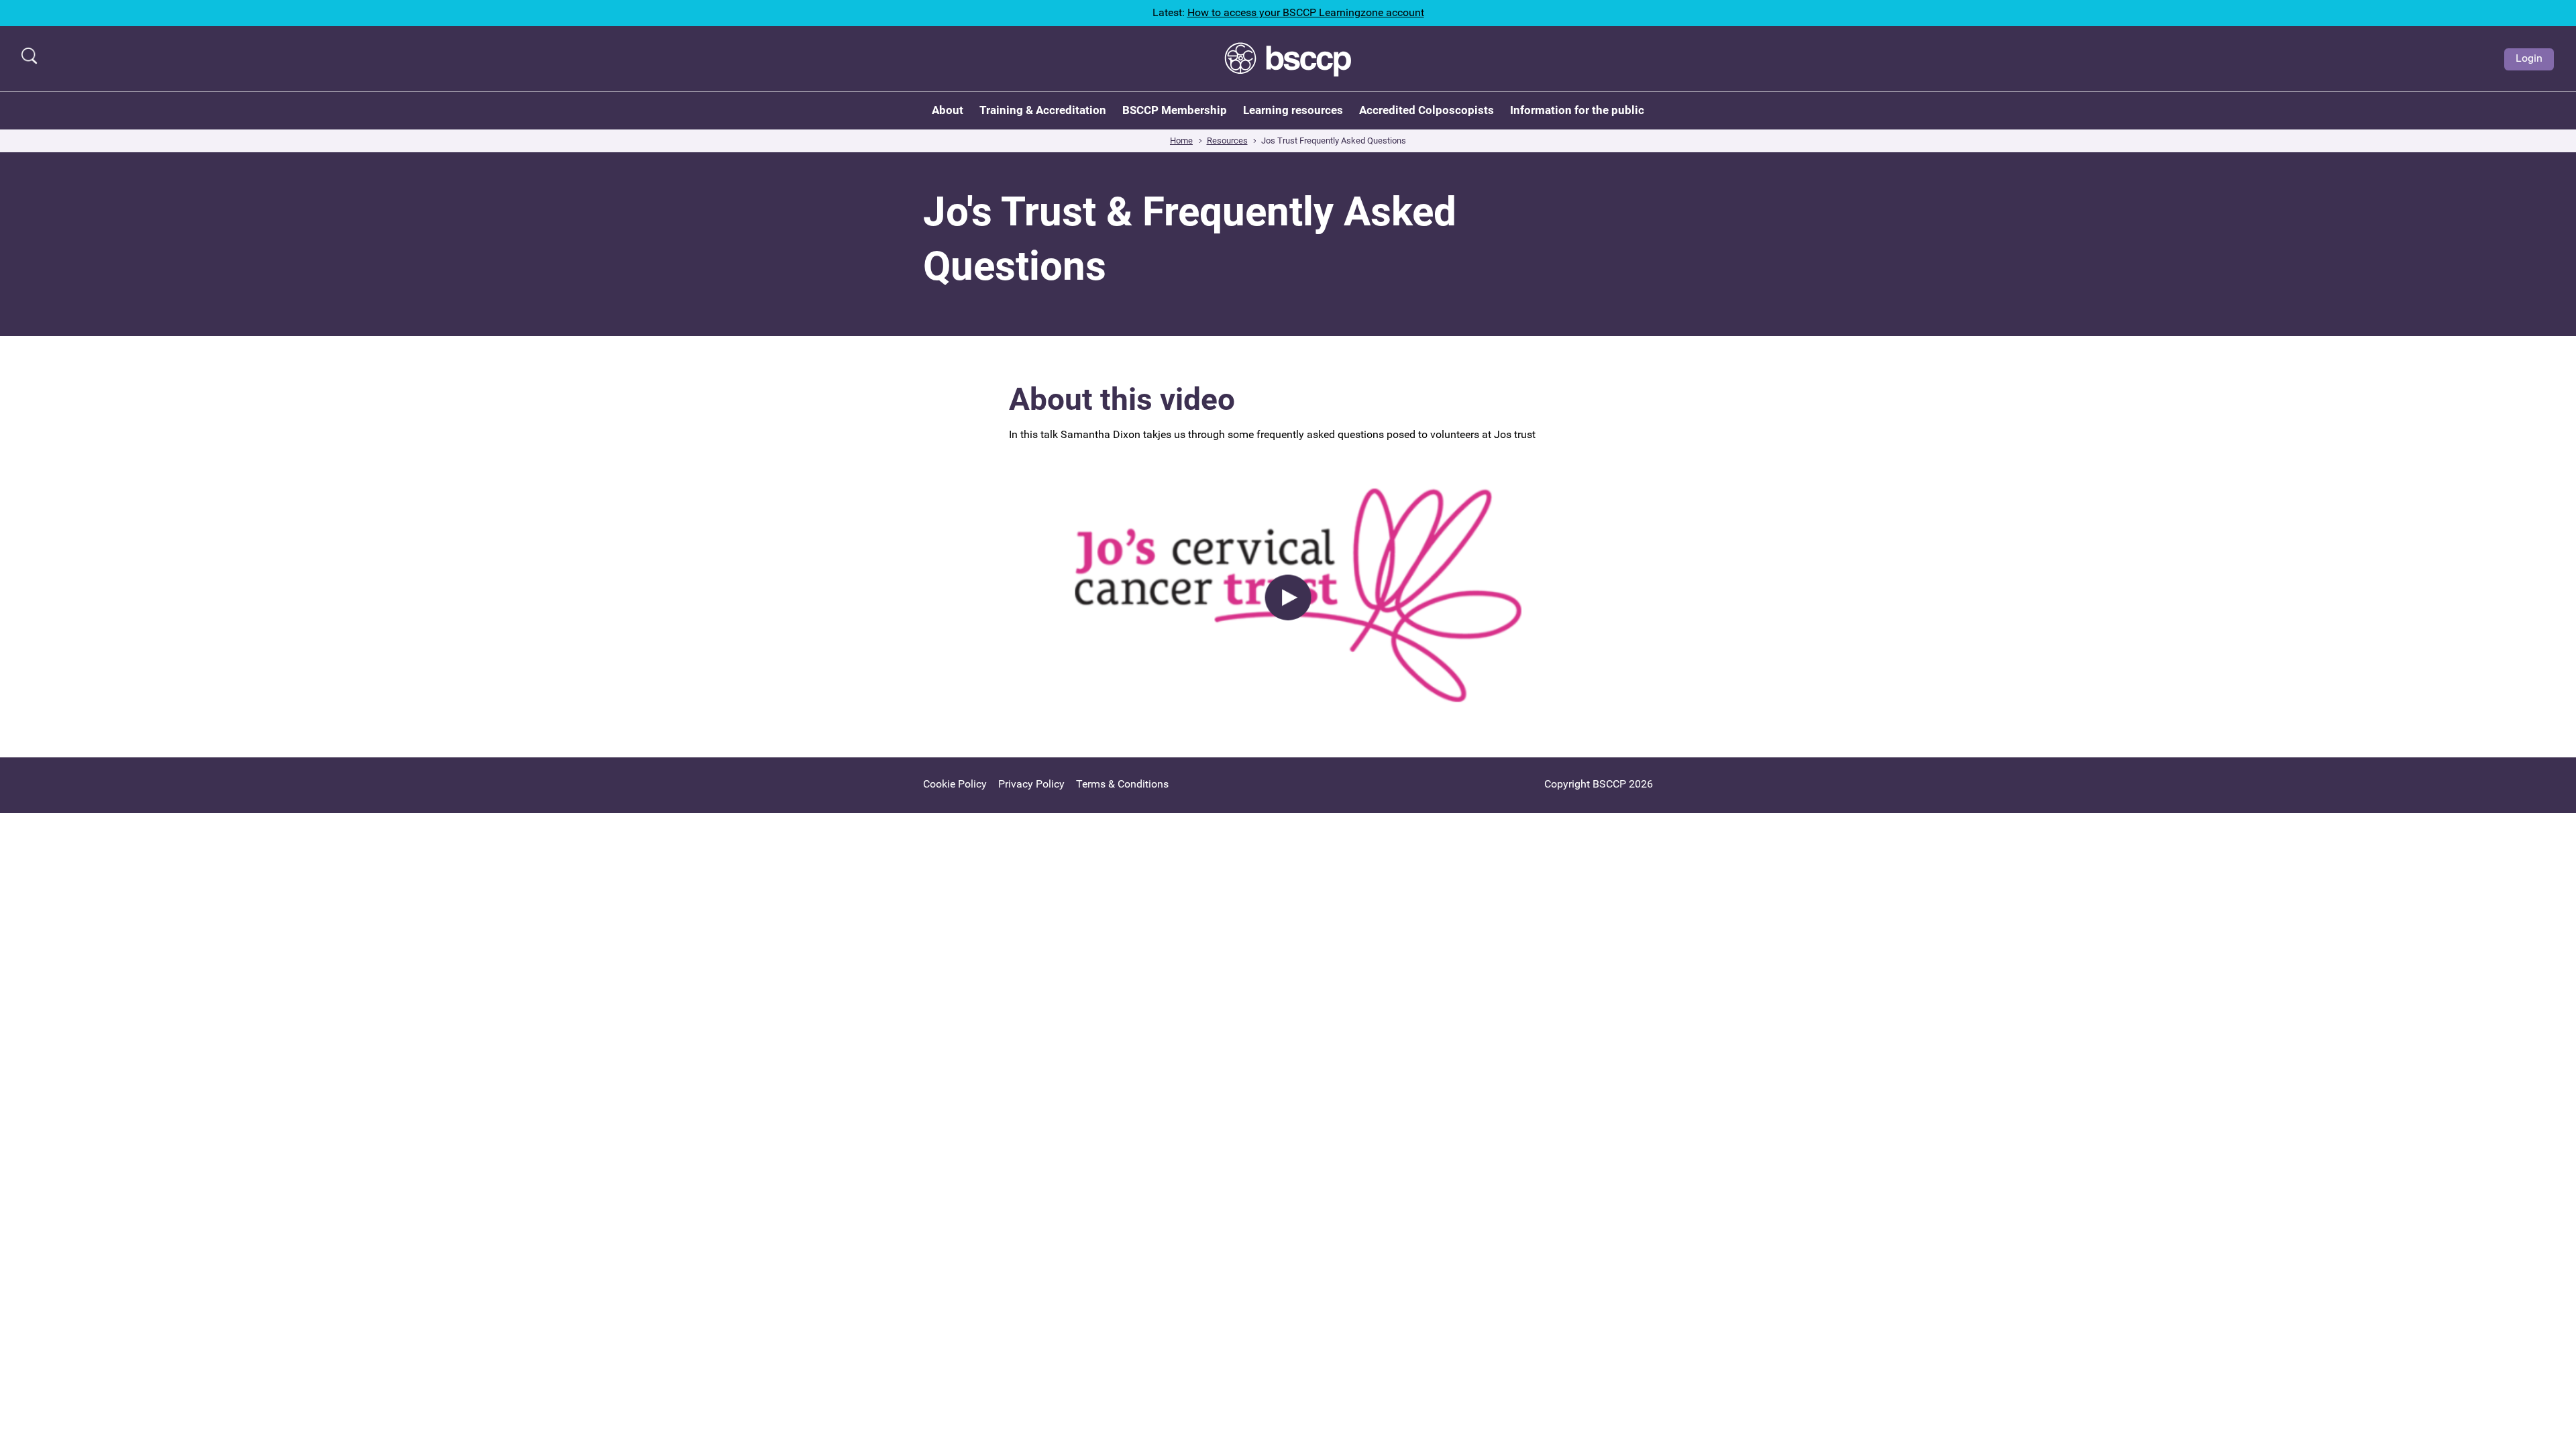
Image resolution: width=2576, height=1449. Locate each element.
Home (1181, 141)
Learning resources (1293, 110)
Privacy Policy (1031, 784)
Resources (1227, 141)
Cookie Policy (955, 784)
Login (2529, 58)
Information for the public (1577, 110)
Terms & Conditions (1122, 784)
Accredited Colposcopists (1427, 110)
